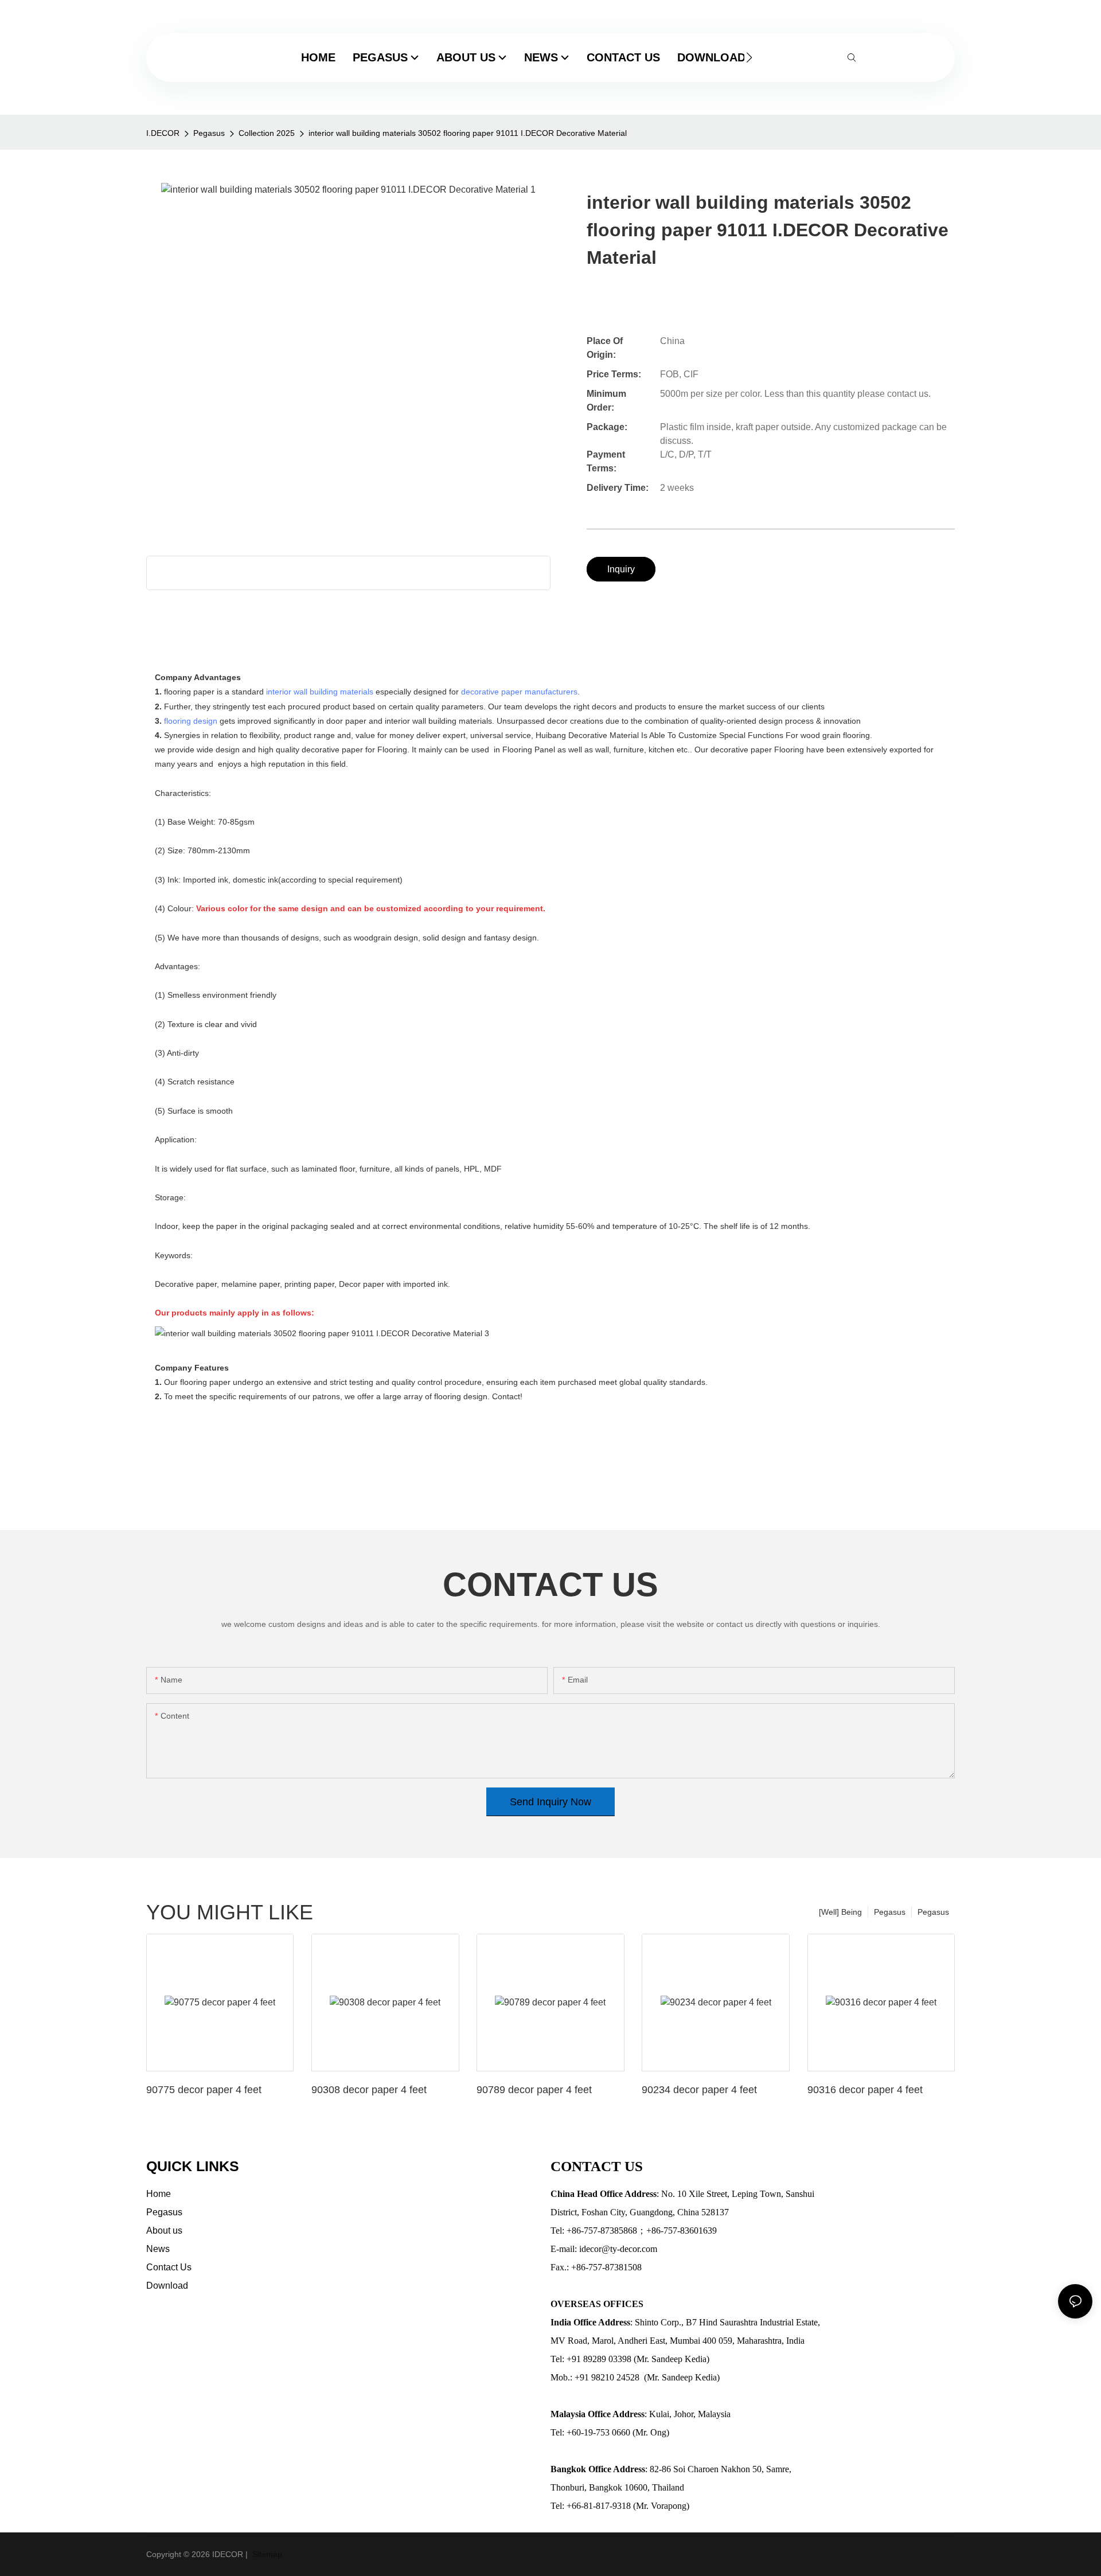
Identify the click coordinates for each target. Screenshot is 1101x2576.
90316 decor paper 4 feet (865, 2090)
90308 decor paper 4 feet (369, 2090)
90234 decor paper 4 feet (699, 2090)
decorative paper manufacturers (519, 692)
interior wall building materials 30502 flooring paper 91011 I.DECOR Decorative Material (468, 133)
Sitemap (266, 2554)
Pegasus (209, 133)
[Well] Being (840, 1912)
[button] (749, 57)
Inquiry (621, 569)
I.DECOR (163, 133)
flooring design (191, 721)
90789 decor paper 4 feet (534, 2090)
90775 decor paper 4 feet (204, 2090)
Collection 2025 (267, 133)
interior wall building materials (320, 692)
